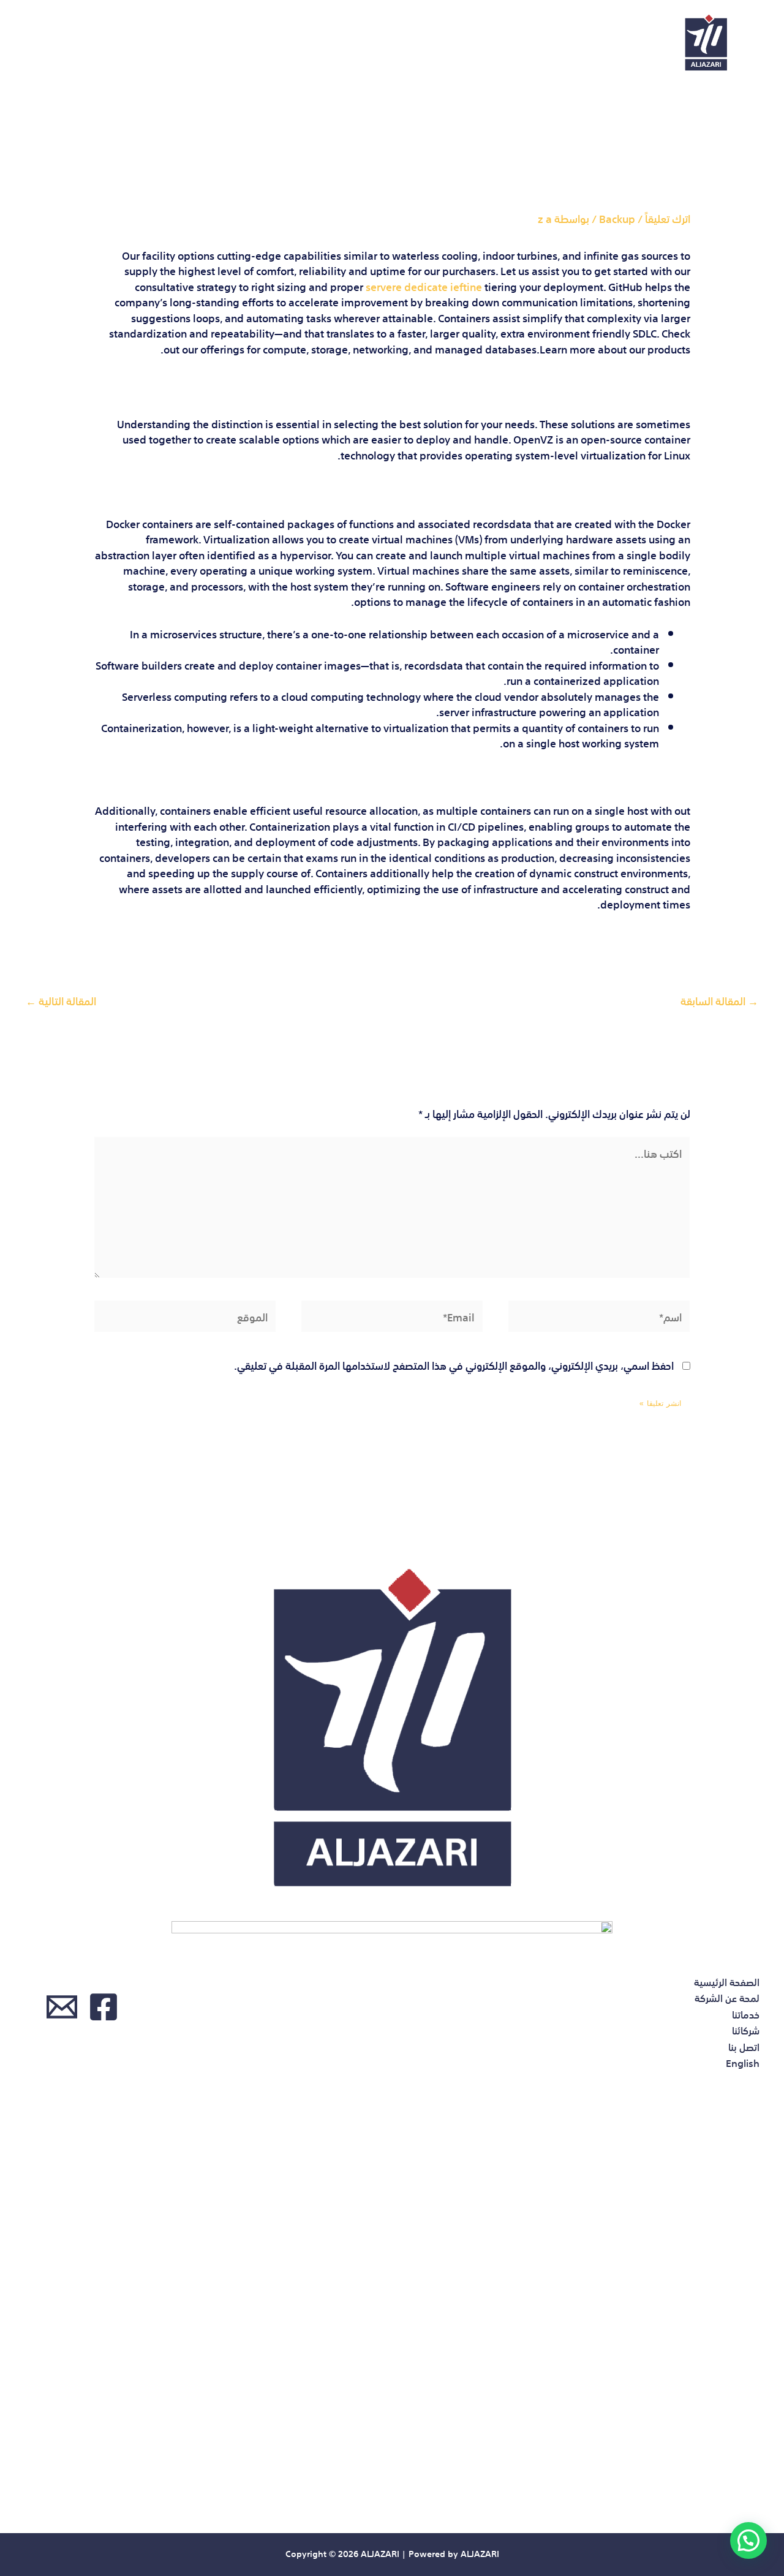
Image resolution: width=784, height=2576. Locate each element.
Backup (617, 218)
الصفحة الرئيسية (478, 43)
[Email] (62, 2007)
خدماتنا (275, 43)
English (63, 43)
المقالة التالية (61, 1000)
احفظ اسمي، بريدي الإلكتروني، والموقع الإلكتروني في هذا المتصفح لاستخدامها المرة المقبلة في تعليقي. (454, 1365)
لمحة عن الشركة (365, 43)
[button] (748, 2540)
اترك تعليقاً (668, 218)
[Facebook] (104, 2007)
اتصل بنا (135, 43)
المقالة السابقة (719, 1000)
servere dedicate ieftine (424, 286)
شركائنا (206, 43)
